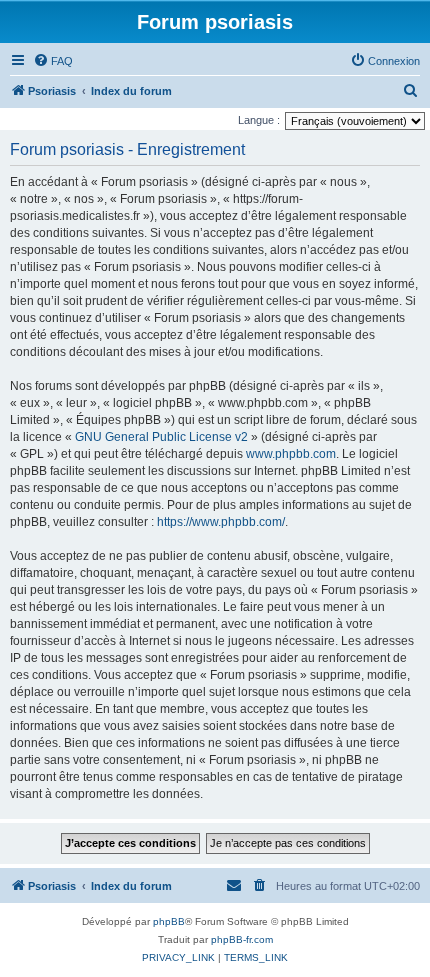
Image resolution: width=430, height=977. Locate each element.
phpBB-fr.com (242, 939)
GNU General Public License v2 (161, 437)
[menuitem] (53, 61)
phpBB (169, 921)
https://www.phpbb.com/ (221, 522)
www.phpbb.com (291, 454)
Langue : (259, 120)
